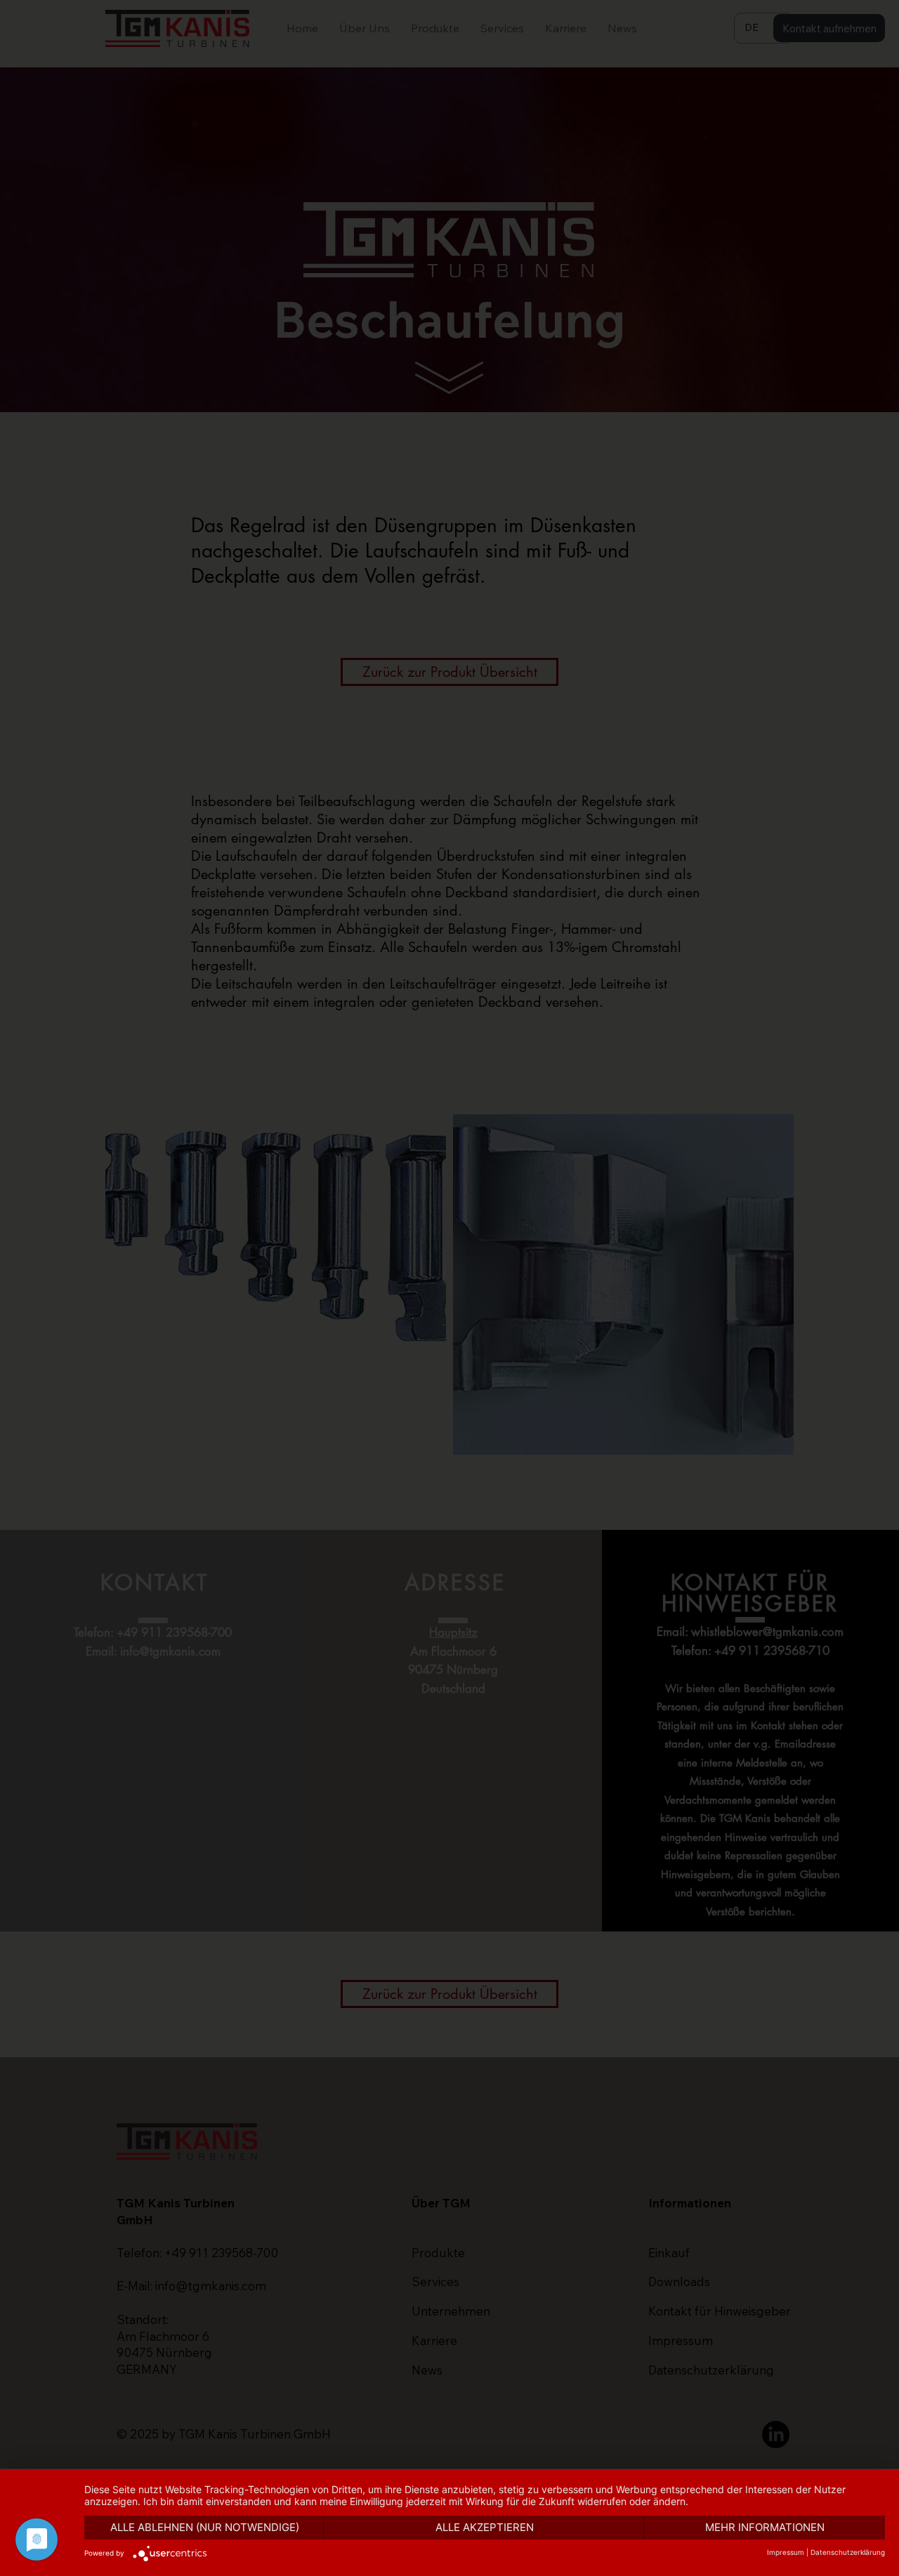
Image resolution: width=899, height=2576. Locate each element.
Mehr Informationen (765, 2527)
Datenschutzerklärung (848, 2552)
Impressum (786, 2552)
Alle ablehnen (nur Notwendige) (205, 2527)
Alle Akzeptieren (485, 2527)
